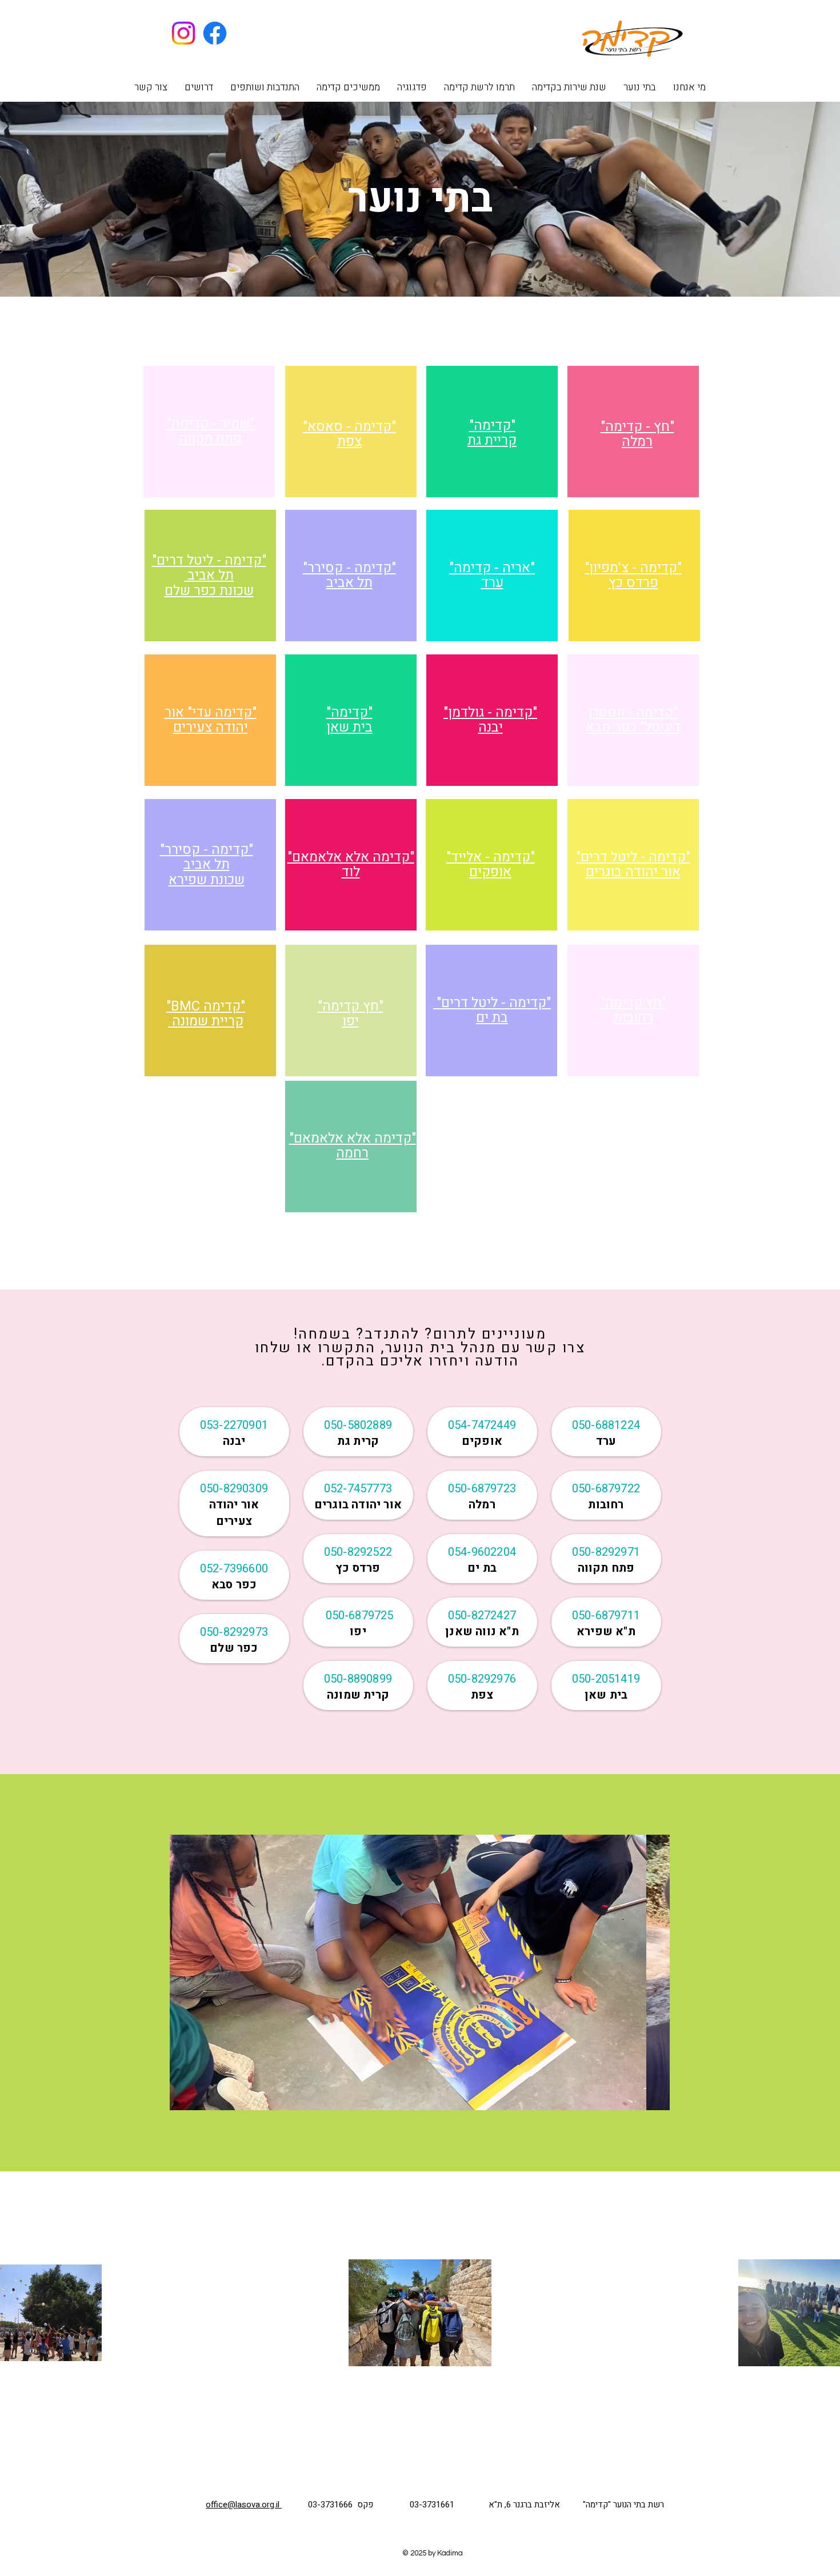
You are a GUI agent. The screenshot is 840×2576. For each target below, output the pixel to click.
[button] (640, 87)
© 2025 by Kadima (433, 2553)
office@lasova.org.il (244, 2505)
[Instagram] (183, 33)
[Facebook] (215, 33)
